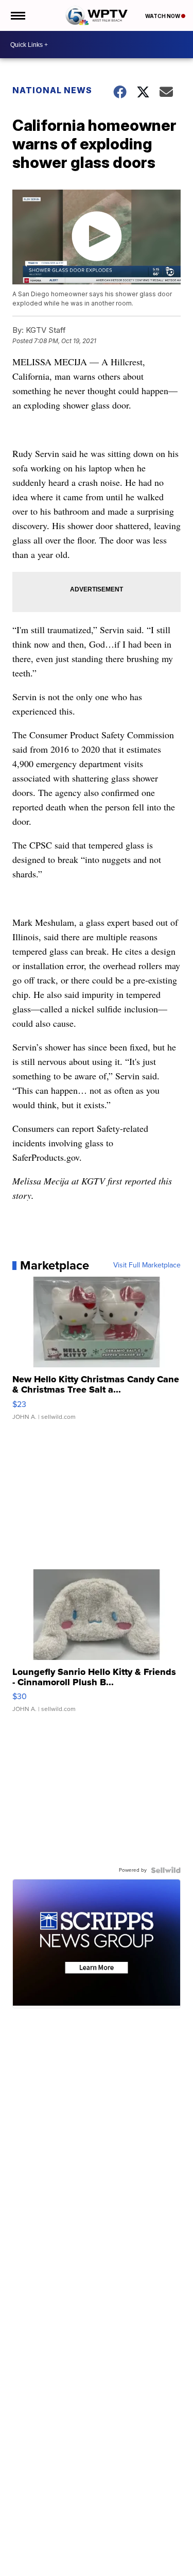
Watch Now (163, 16)
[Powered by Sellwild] (166, 1870)
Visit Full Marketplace (147, 1265)
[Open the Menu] (17, 15)
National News (52, 90)
